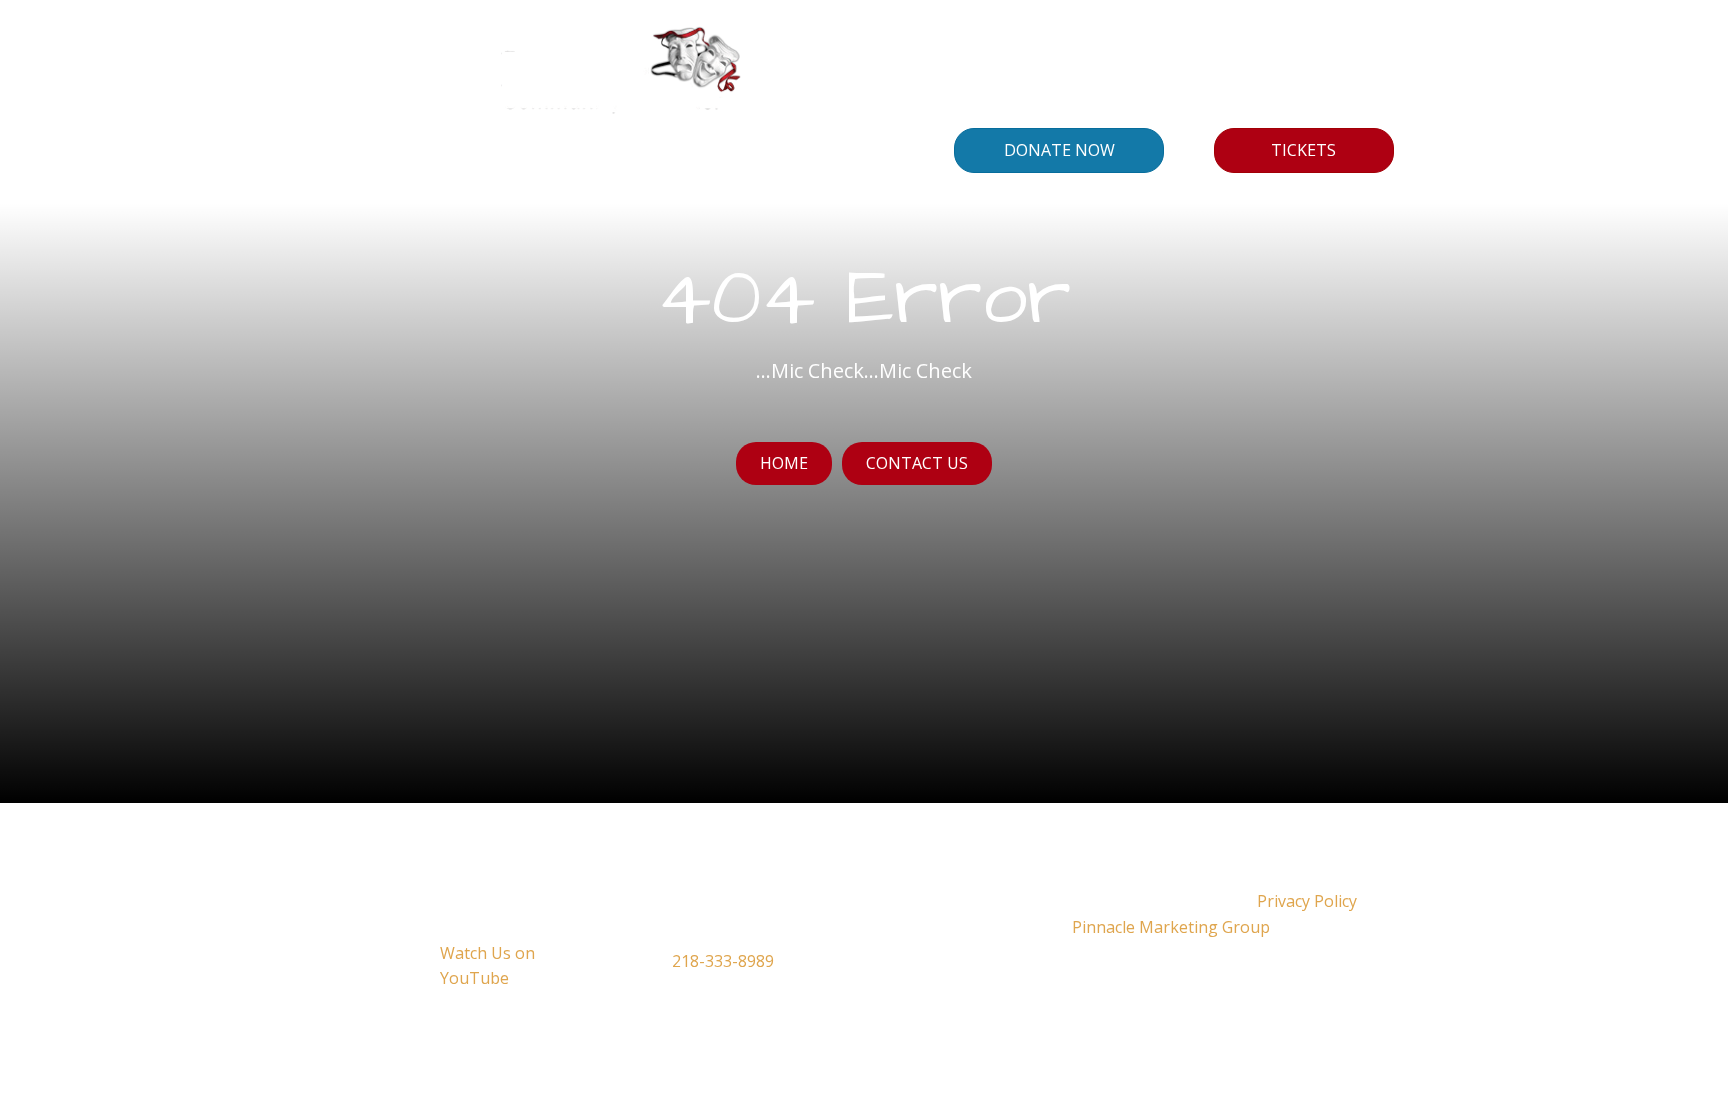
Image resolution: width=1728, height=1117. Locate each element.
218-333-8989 (723, 961)
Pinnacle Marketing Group (1171, 927)
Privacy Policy (1307, 901)
